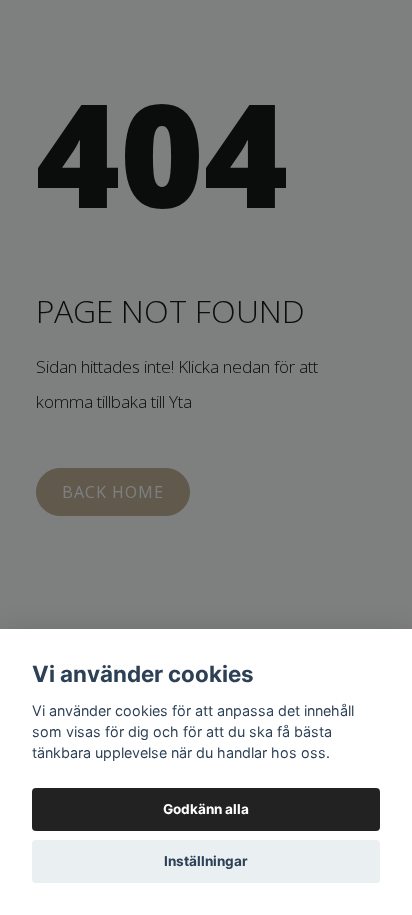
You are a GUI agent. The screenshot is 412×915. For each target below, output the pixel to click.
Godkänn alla (206, 809)
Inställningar (206, 861)
